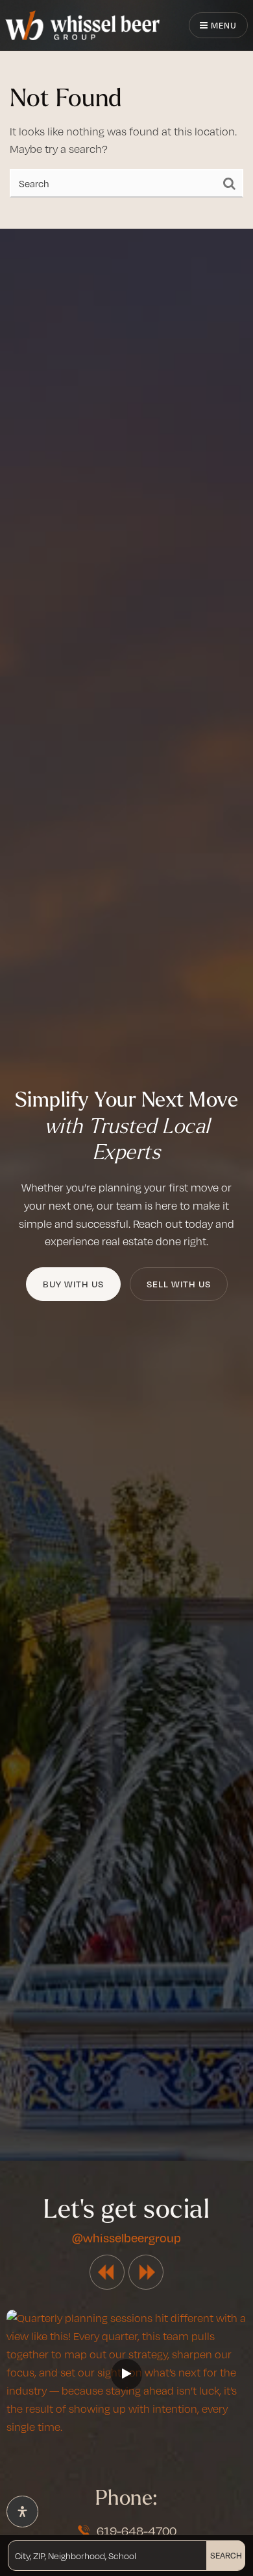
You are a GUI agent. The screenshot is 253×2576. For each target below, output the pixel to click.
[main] (126, 114)
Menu (223, 25)
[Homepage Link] (82, 24)
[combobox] (16, 2555)
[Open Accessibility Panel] (22, 2512)
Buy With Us (73, 1284)
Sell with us (179, 1284)
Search (226, 2555)
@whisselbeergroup (126, 2237)
